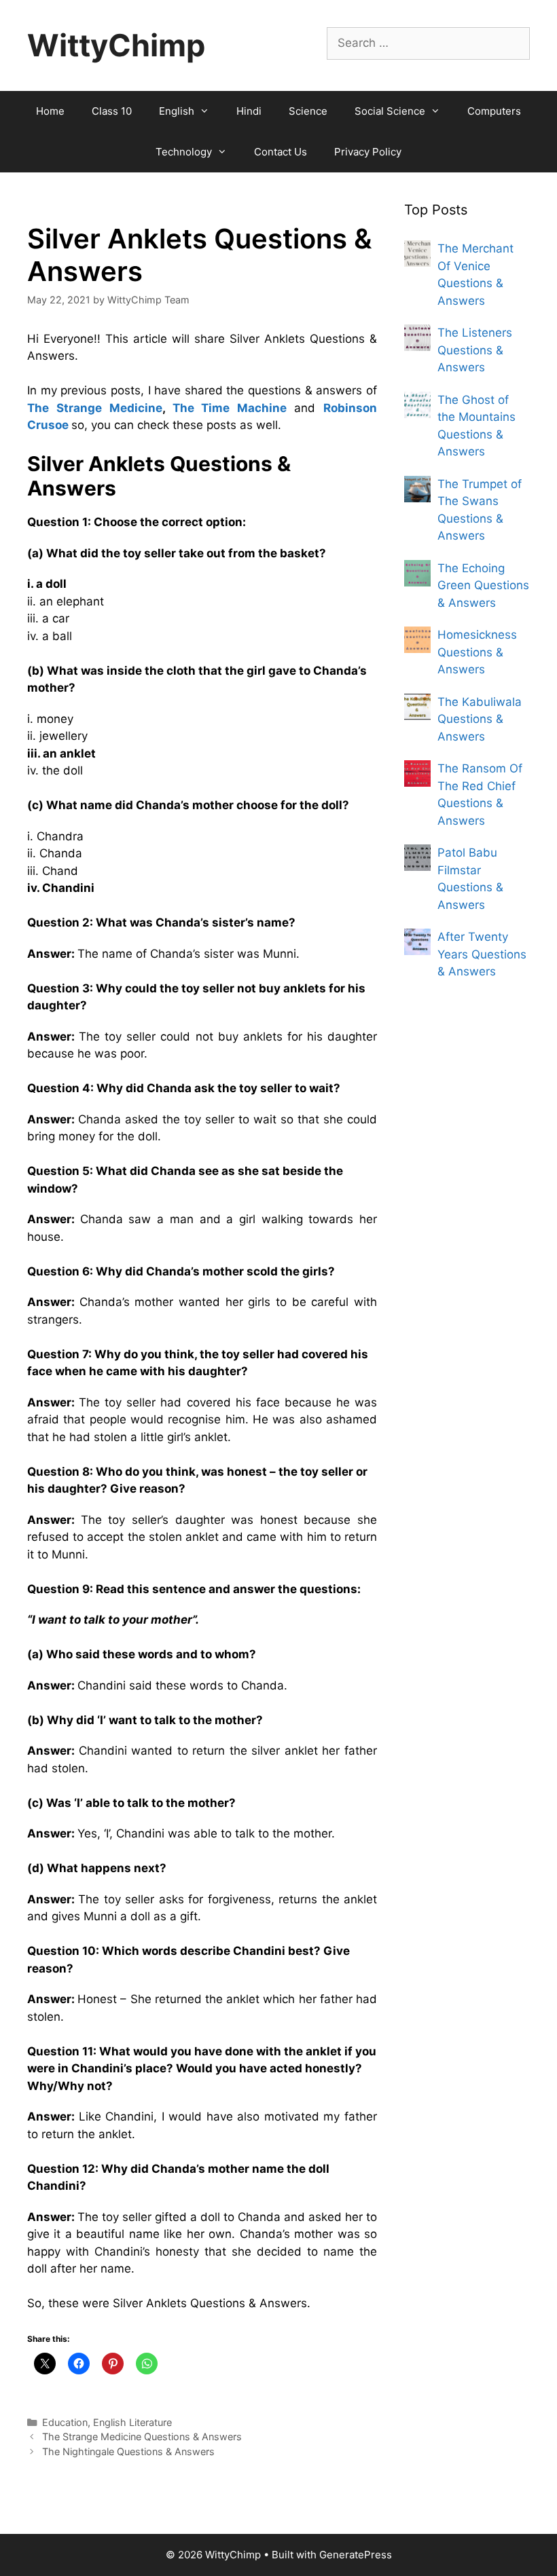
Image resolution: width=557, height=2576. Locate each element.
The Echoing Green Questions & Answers (483, 585)
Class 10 (112, 111)
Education (65, 2422)
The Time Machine (230, 408)
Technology (184, 152)
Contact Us (281, 152)
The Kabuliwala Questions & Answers (480, 719)
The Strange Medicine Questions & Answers (142, 2437)
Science (308, 111)
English (177, 111)
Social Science (390, 111)
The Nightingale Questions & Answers (128, 2451)
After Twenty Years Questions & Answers (482, 954)
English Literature (132, 2422)
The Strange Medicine (95, 408)
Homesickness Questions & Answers (477, 652)
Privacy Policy (368, 152)
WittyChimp (116, 45)
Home (50, 111)
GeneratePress (356, 2555)
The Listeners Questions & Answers (475, 350)
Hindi (249, 111)
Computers (494, 111)
